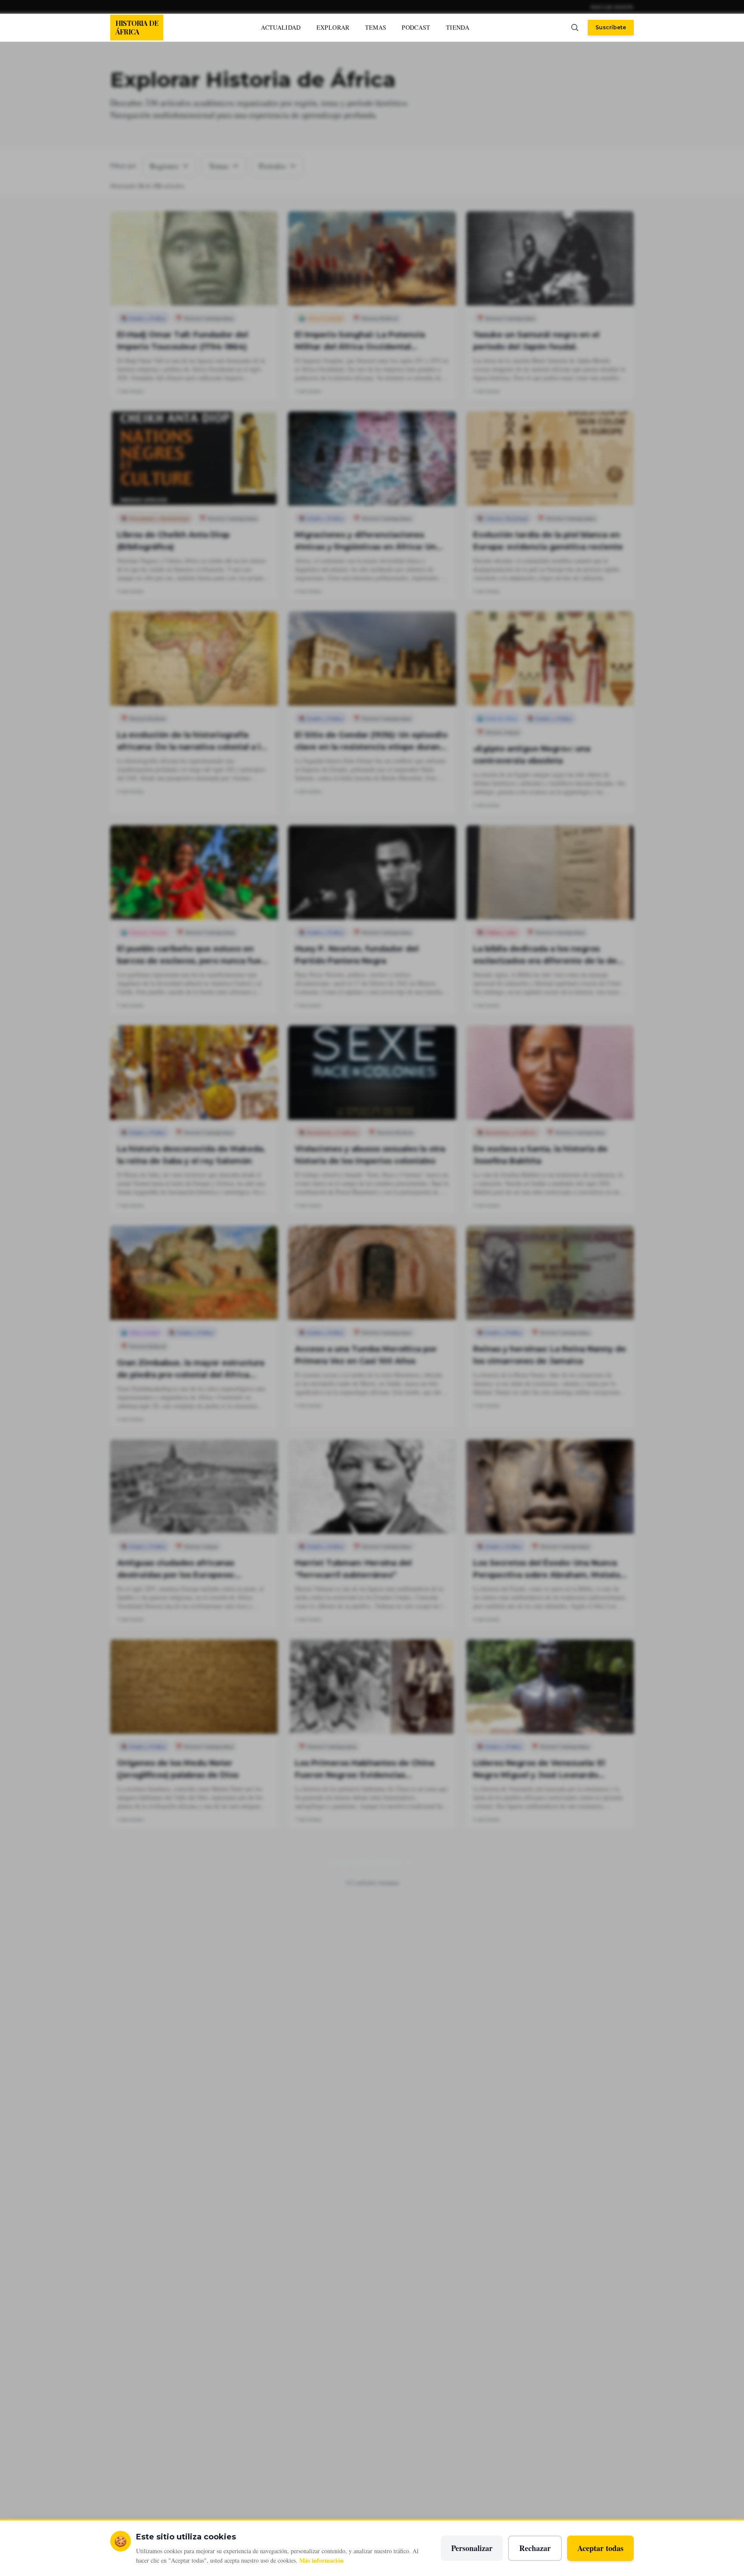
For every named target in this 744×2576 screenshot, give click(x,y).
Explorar (333, 27)
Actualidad (281, 27)
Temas (376, 27)
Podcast (416, 27)
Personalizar (472, 2548)
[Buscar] (575, 28)
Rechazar (535, 2548)
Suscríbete (611, 27)
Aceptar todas (600, 2548)
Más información (321, 2560)
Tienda (458, 27)
